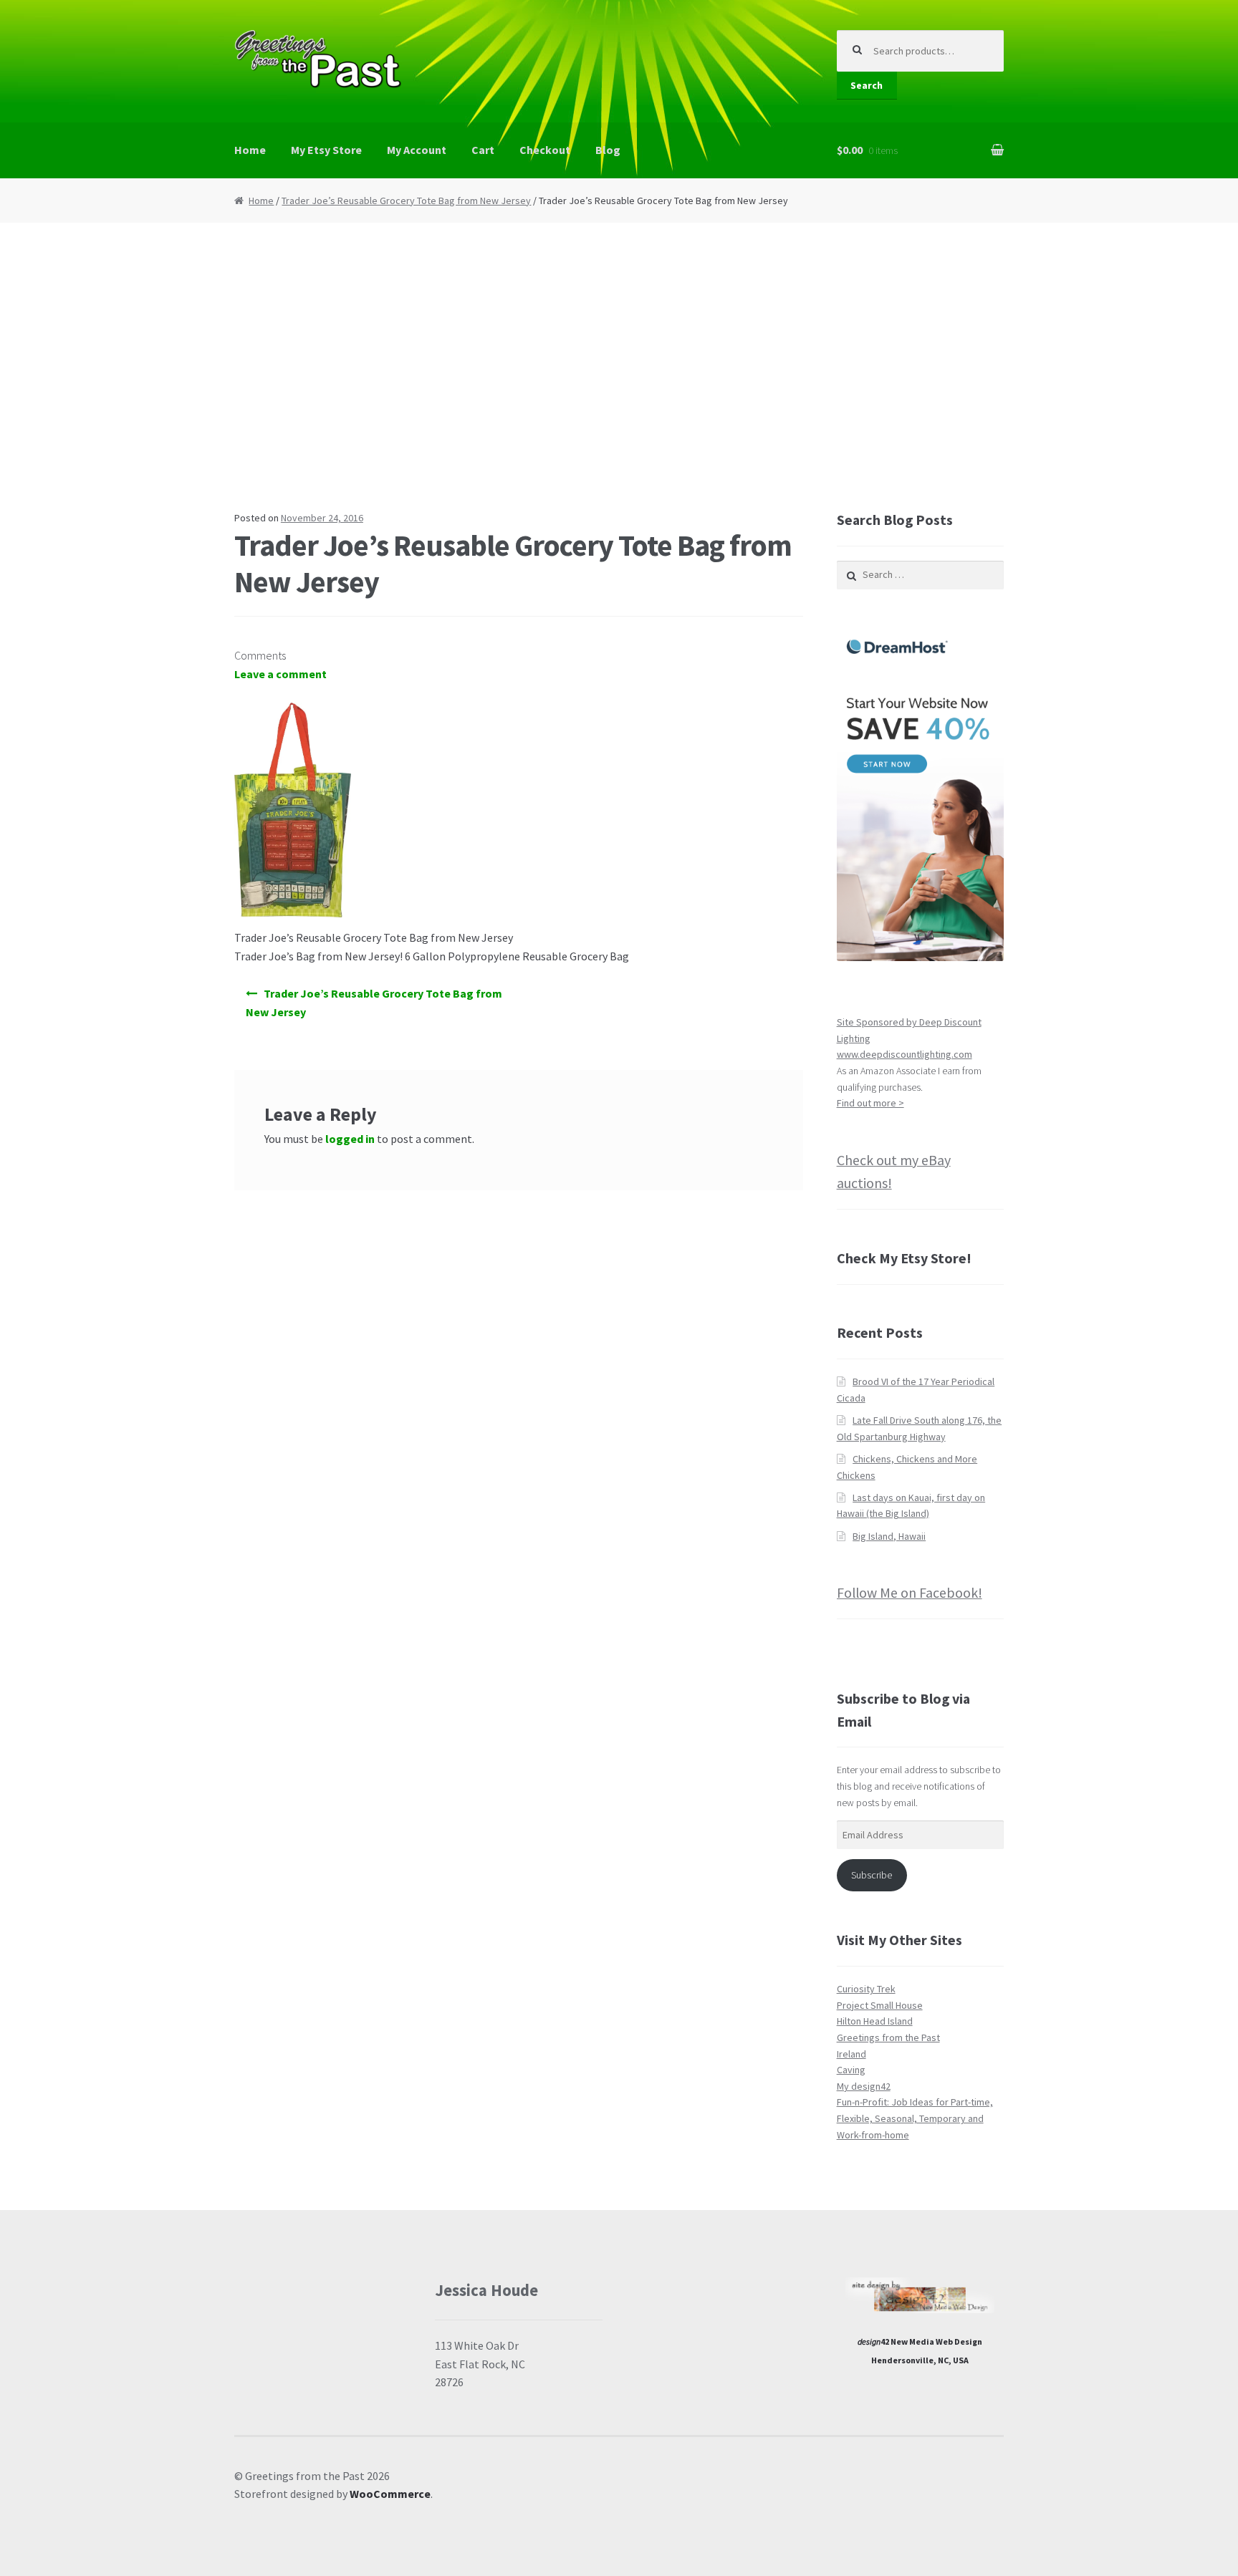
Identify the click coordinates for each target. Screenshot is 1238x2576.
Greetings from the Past (888, 2037)
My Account (417, 150)
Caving (851, 2070)
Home (250, 150)
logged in (350, 1139)
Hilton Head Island (875, 2021)
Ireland (851, 2054)
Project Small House (880, 2005)
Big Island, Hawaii (889, 1536)
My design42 (864, 2086)
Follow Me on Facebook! (910, 1592)
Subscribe (872, 1875)
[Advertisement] (619, 366)
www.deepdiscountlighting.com (904, 1054)
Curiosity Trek (866, 1989)
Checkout (545, 150)
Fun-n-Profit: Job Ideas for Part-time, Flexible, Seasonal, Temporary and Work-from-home (915, 2118)
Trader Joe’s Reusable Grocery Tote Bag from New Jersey (406, 201)
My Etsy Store (326, 150)
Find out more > (870, 1103)
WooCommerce (390, 2494)
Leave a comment (280, 674)
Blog (608, 150)
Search (867, 85)
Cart (483, 150)
